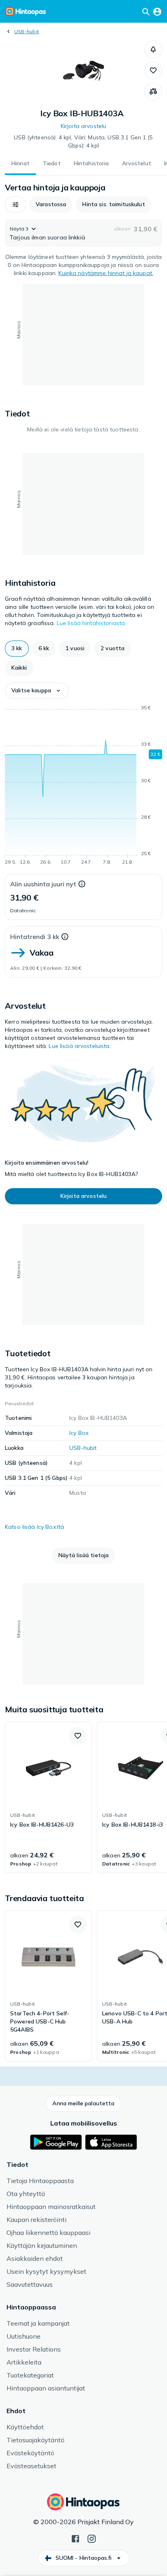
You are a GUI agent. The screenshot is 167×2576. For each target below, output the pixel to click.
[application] (83, 786)
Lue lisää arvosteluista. (80, 1046)
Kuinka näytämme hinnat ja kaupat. (106, 273)
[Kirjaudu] (157, 11)
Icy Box (79, 1433)
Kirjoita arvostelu (84, 126)
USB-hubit (27, 31)
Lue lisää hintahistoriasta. (92, 623)
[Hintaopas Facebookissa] (75, 2538)
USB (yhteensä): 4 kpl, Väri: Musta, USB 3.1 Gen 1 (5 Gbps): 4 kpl (83, 141)
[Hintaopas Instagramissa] (92, 2538)
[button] (153, 49)
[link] (48, 1797)
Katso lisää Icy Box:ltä (34, 1527)
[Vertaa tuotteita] (153, 92)
